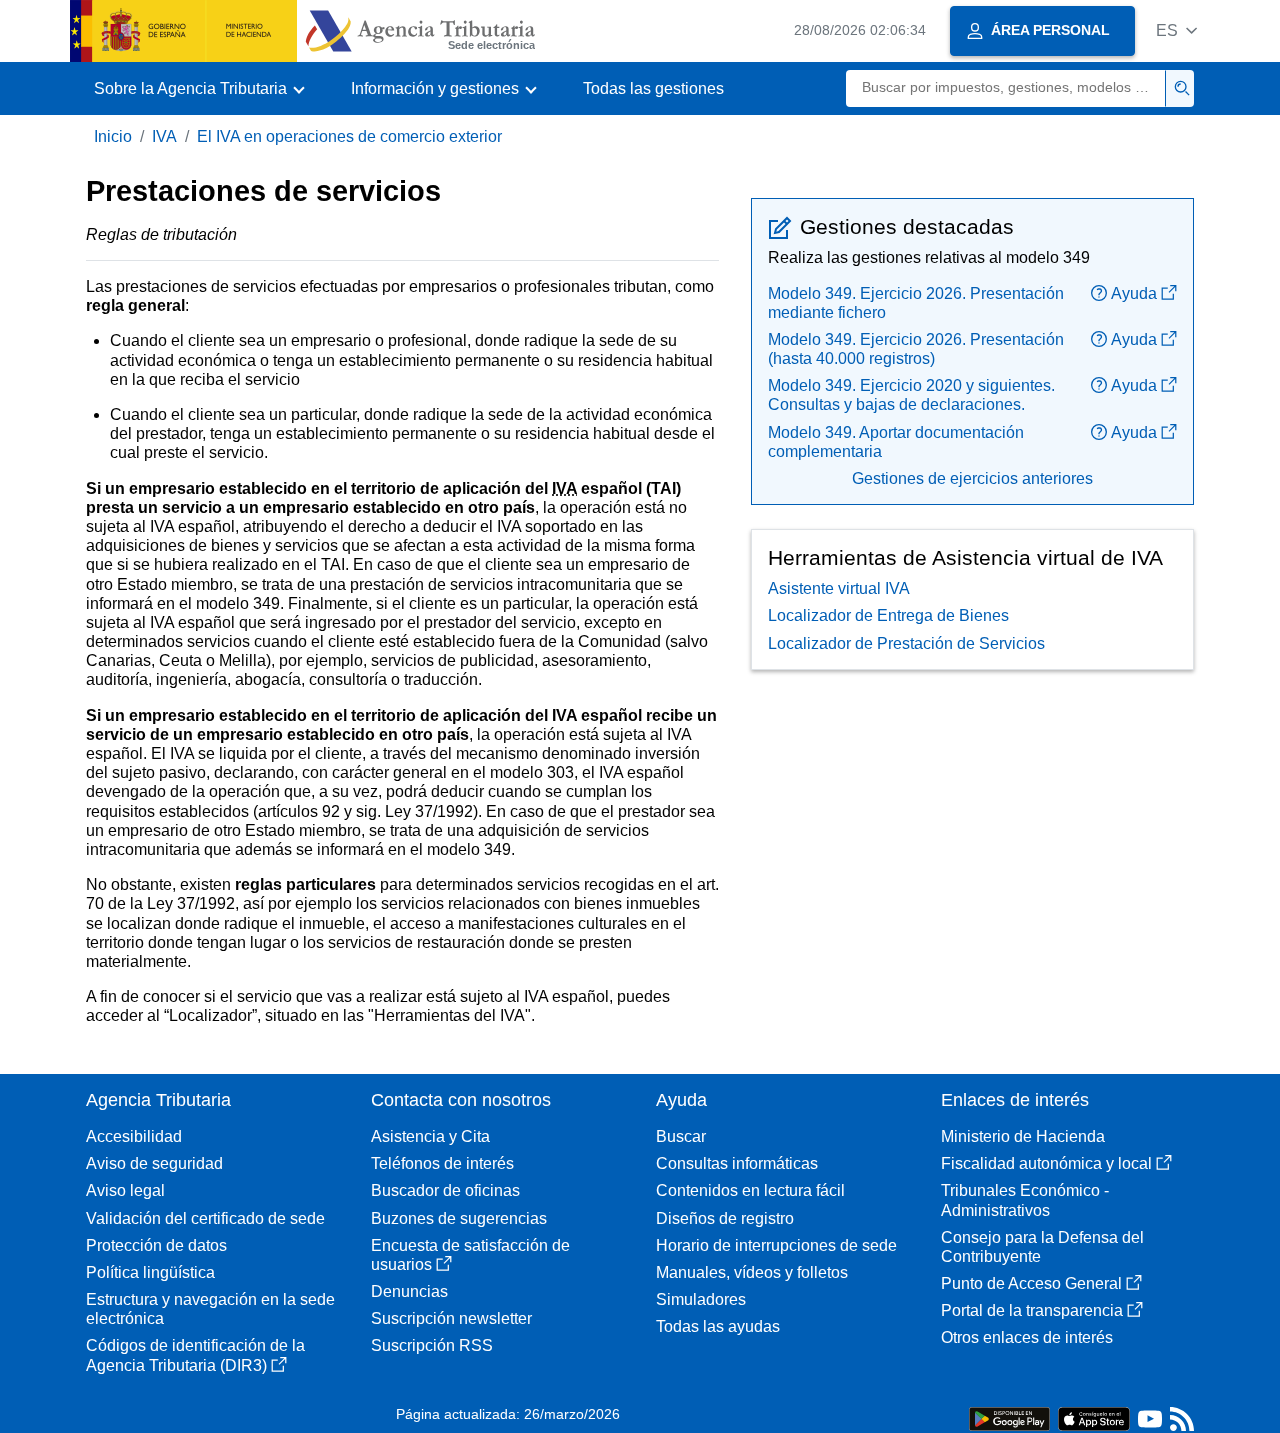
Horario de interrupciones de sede (776, 1245)
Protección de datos (156, 1245)
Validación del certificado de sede (205, 1218)
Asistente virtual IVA (839, 588)
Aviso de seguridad (154, 1163)
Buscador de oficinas (445, 1190)
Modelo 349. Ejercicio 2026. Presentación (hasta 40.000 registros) (916, 349)
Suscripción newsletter (451, 1318)
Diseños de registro (725, 1218)
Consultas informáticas (737, 1163)
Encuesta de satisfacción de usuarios (470, 1255)
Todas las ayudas (718, 1326)
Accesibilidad (134, 1136)
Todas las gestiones (653, 88)
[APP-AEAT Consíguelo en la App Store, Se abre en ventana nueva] (1094, 1417)
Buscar (681, 1136)
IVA (164, 136)
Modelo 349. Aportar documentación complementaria (896, 442)
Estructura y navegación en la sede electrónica (210, 1309)
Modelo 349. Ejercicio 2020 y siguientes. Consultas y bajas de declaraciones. (911, 395)
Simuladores (701, 1299)
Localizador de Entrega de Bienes (888, 615)
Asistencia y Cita (430, 1136)
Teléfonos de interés (442, 1163)
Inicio (113, 136)
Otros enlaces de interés (1027, 1337)
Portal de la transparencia (1032, 1310)
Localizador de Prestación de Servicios (906, 643)
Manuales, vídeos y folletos (752, 1272)
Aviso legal (125, 1190)
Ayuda (1134, 293)
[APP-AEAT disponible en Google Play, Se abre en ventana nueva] (1009, 1417)
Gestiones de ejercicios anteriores (972, 478)
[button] (1176, 30)
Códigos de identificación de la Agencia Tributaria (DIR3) (195, 1355)
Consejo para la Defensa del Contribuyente (1042, 1247)
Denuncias (409, 1291)
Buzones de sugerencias (459, 1218)
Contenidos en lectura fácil (750, 1190)
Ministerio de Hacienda (1023, 1136)
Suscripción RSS (432, 1345)
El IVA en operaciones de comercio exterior (349, 136)
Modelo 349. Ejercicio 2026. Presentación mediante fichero (916, 303)
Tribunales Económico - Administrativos (1025, 1200)
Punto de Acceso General (1031, 1283)
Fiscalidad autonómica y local (1046, 1163)
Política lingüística (150, 1272)
